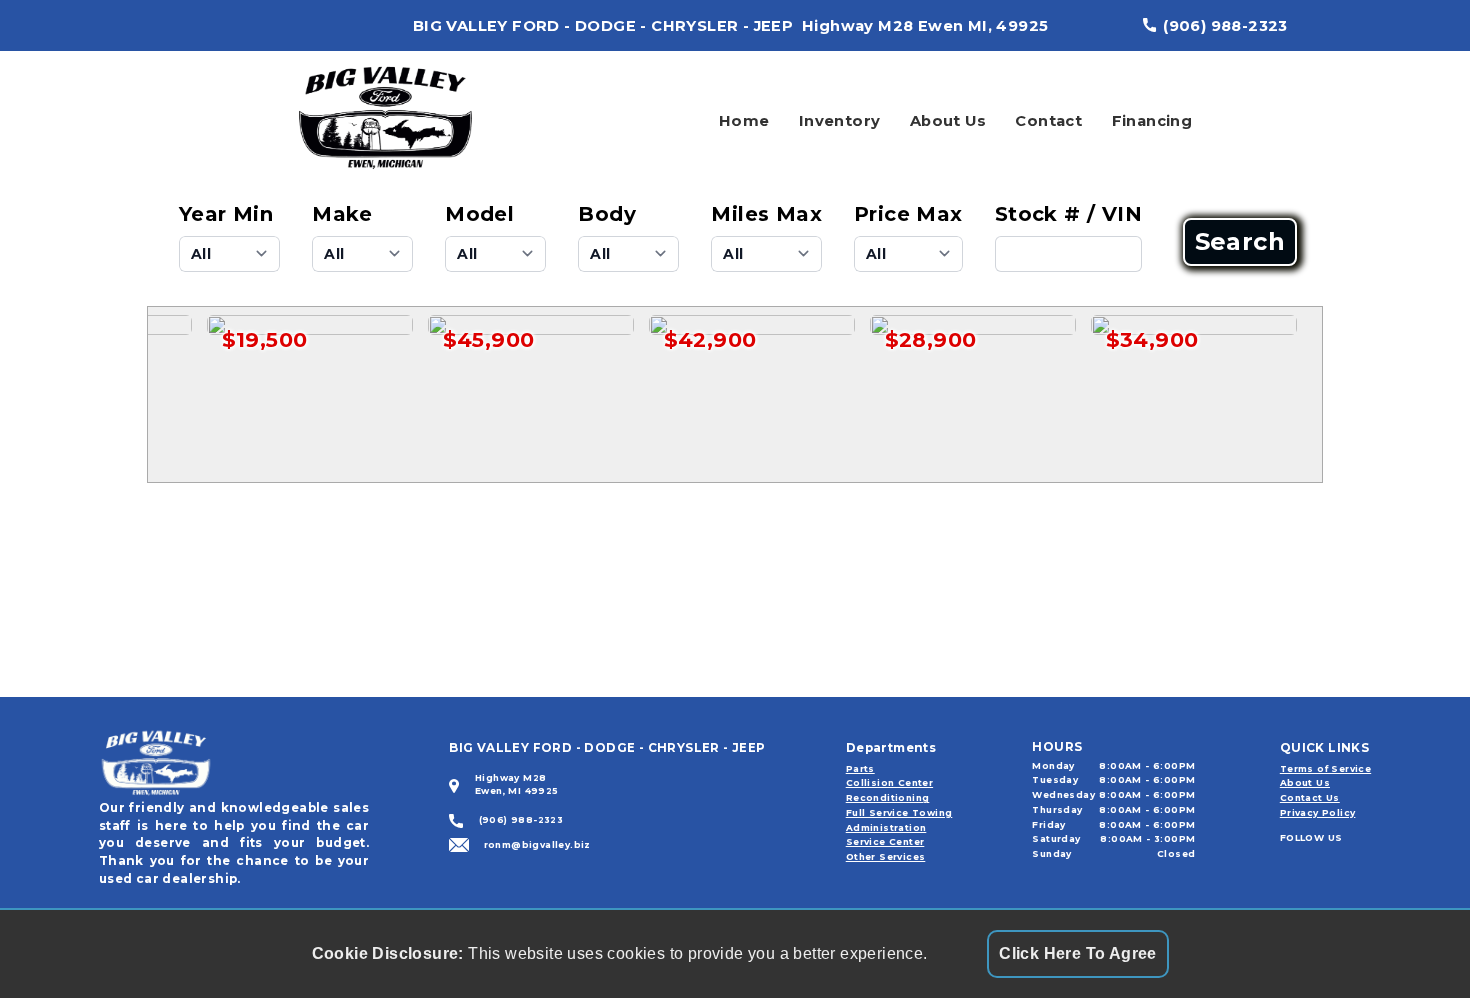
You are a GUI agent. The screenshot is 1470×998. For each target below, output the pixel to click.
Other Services (886, 856)
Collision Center (889, 782)
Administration (886, 827)
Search (1240, 242)
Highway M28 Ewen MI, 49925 (925, 26)
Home (744, 121)
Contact (1048, 121)
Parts (860, 768)
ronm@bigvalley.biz (537, 844)
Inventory (840, 121)
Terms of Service (1325, 768)
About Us (948, 121)
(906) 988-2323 (1225, 26)
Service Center (885, 841)
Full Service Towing (899, 812)
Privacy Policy (1318, 812)
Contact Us (1310, 797)
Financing (1152, 121)
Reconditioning (888, 797)
